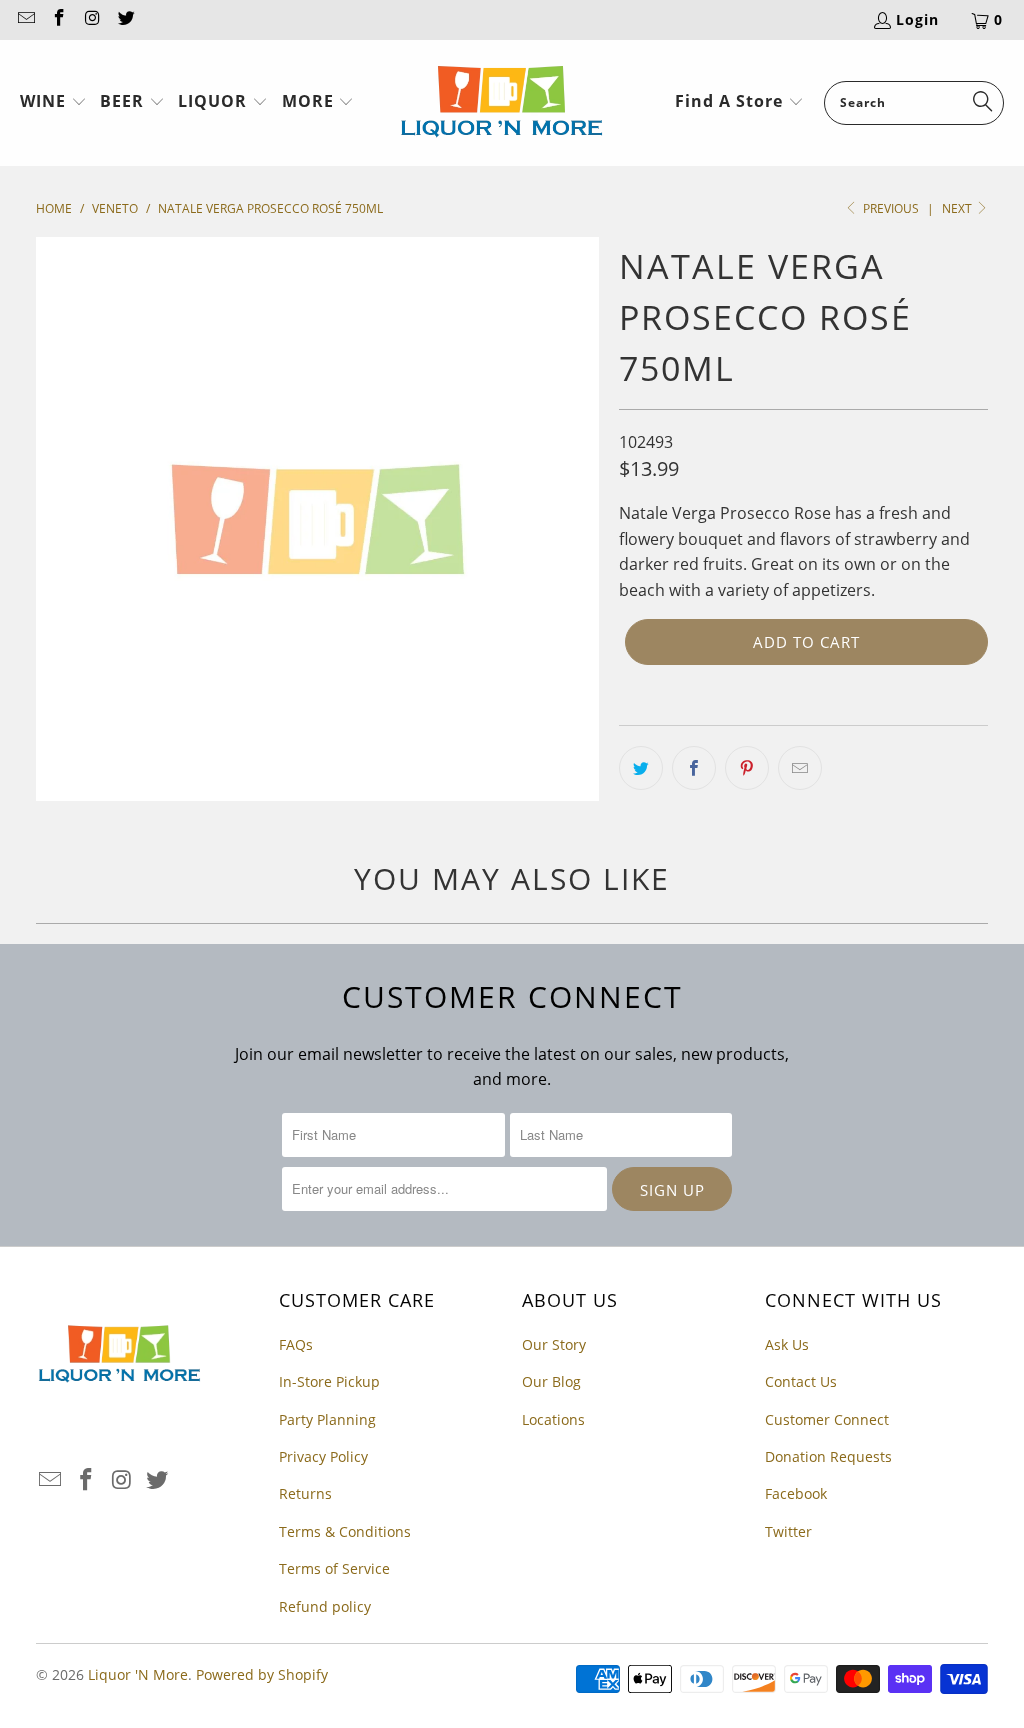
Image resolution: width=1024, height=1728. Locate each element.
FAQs (296, 1344)
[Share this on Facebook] (694, 768)
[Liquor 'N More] (501, 103)
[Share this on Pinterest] (747, 768)
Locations (553, 1419)
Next (958, 208)
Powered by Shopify (262, 1674)
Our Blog (551, 1381)
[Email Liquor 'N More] (25, 19)
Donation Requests (828, 1456)
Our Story (554, 1344)
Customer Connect (827, 1419)
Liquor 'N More (138, 1674)
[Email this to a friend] (800, 768)
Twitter (788, 1531)
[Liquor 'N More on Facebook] (59, 19)
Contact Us (801, 1381)
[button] (53, 103)
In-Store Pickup (329, 1381)
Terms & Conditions (345, 1531)
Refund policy (325, 1606)
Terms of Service (334, 1568)
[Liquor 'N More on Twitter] (126, 19)
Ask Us (787, 1344)
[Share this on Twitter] (641, 768)
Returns (305, 1493)
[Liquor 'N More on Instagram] (92, 19)
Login (917, 19)
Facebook (796, 1493)
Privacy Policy (323, 1456)
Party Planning (327, 1419)
